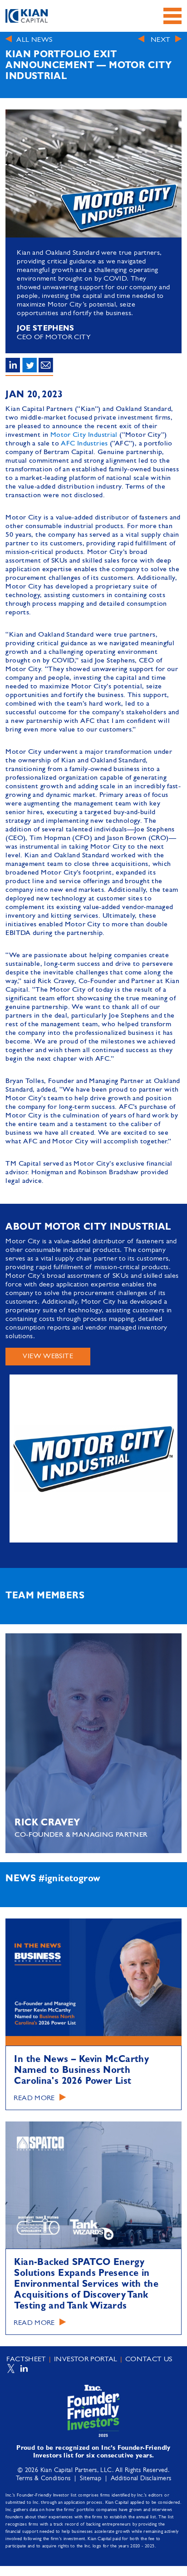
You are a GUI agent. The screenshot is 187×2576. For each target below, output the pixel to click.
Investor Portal (86, 2359)
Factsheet (26, 2359)
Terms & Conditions (43, 2479)
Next (161, 40)
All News (34, 40)
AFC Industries (84, 444)
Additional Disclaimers (141, 2479)
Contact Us (149, 2359)
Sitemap (91, 2479)
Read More (34, 2098)
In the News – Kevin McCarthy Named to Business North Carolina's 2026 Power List (81, 2071)
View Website (48, 1356)
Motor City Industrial (84, 435)
